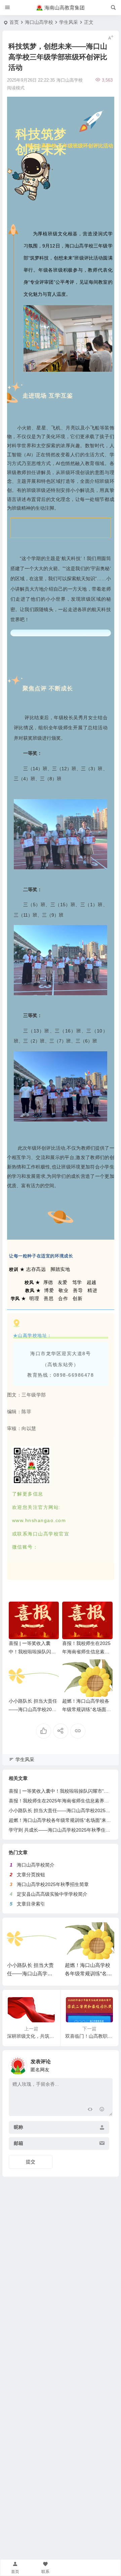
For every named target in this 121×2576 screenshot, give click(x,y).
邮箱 (18, 2143)
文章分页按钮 (31, 1875)
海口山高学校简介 (36, 1865)
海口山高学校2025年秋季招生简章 (53, 1884)
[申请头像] (106, 2064)
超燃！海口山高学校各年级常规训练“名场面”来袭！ (86, 1709)
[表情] (102, 2110)
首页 (14, 22)
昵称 (18, 2127)
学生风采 (69, 22)
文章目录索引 (31, 1904)
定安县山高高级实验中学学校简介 (52, 1894)
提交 (31, 2162)
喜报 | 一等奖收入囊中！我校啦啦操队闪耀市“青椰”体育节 (32, 1652)
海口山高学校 (39, 22)
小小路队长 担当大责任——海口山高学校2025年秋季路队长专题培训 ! (34, 1709)
